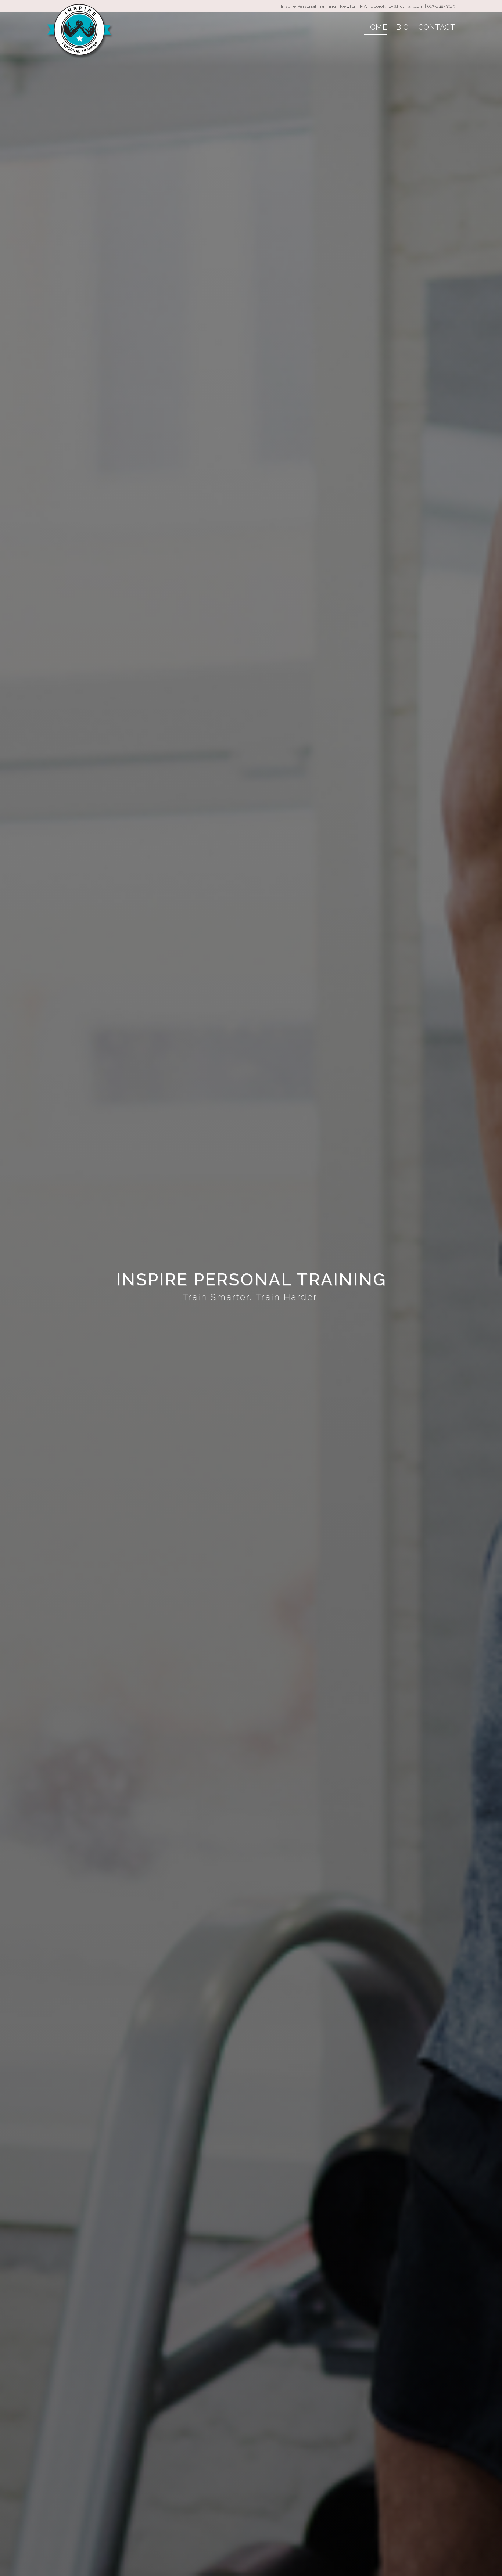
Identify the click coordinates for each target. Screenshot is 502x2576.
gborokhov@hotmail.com (397, 6)
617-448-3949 (441, 6)
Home (376, 27)
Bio (403, 27)
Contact (437, 27)
